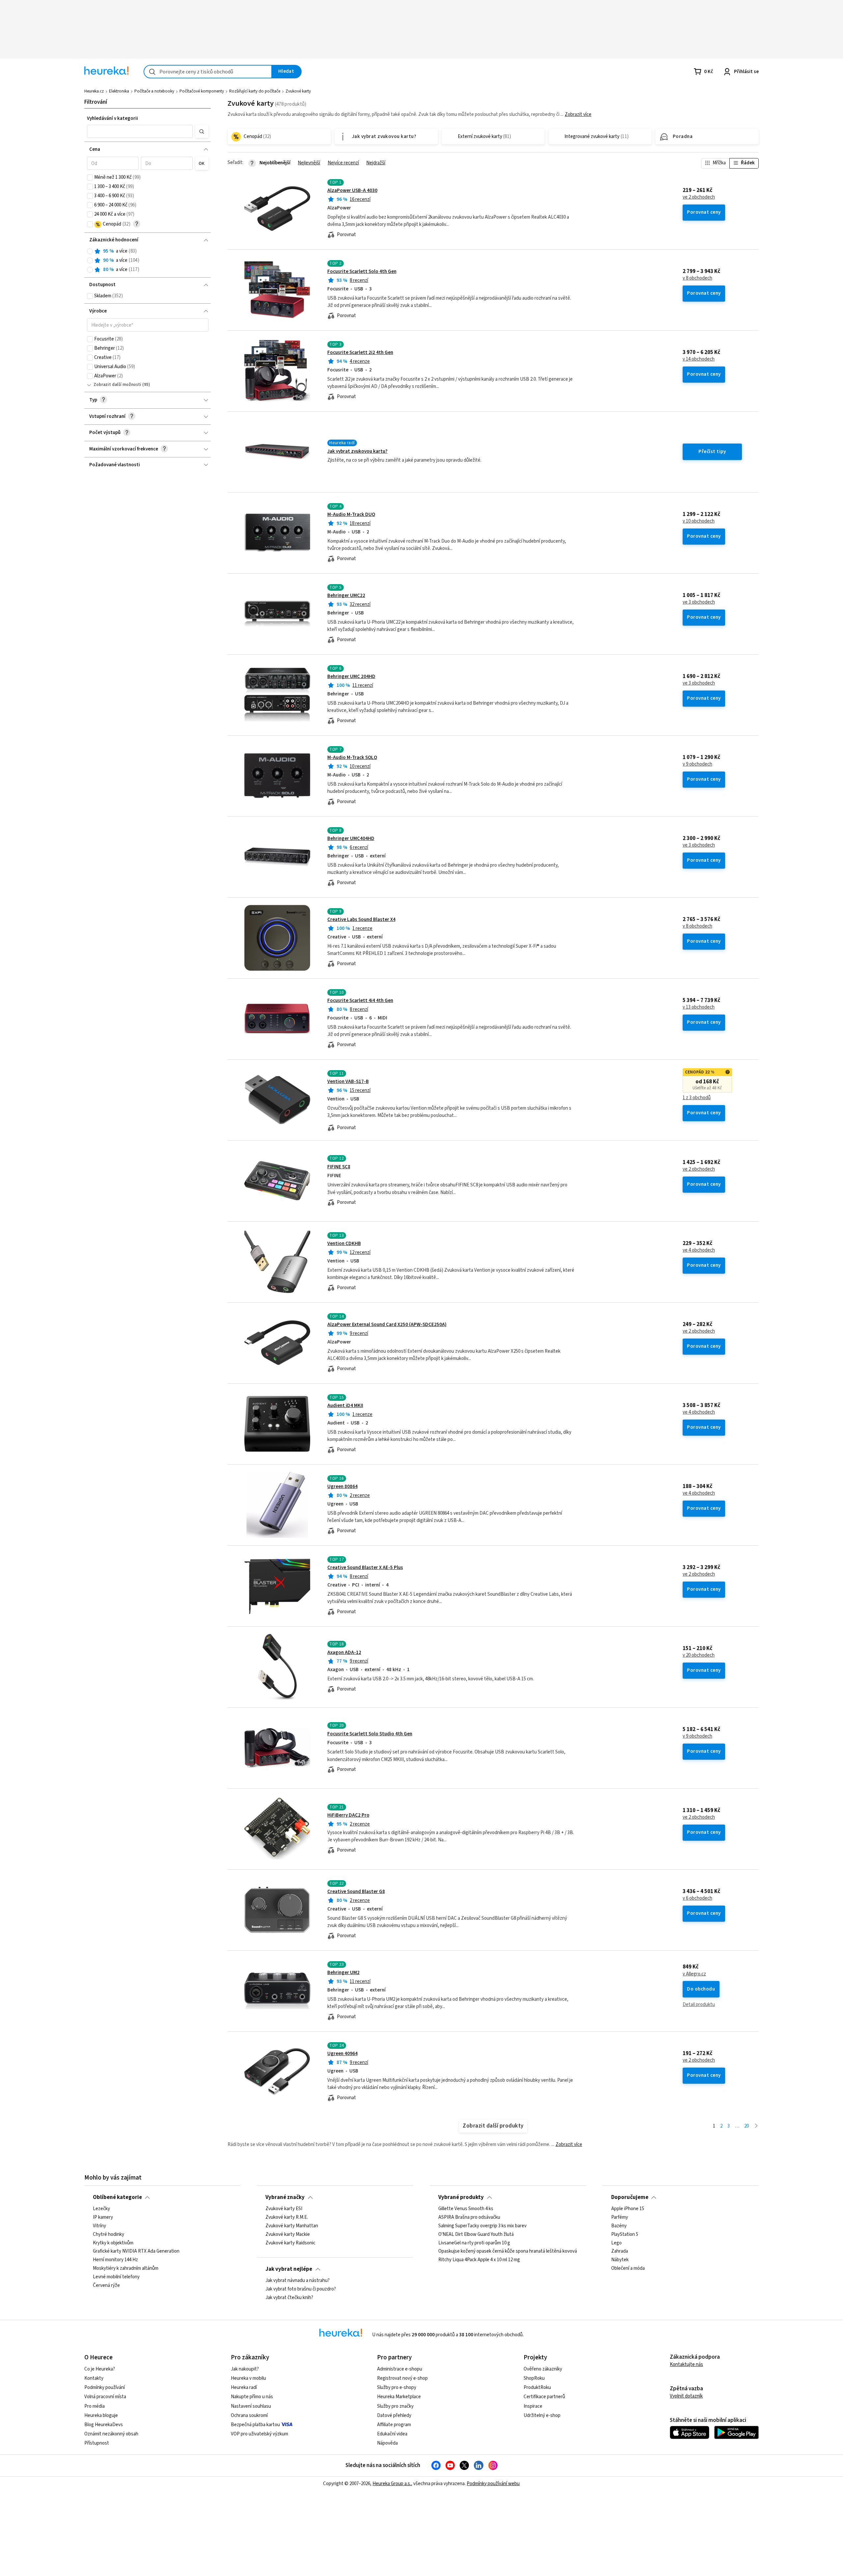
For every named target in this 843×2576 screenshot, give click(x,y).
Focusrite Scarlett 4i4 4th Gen (360, 1001)
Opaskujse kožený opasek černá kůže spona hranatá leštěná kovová (508, 2252)
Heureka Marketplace (399, 2397)
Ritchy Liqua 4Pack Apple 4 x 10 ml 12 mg (479, 2260)
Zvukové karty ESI (284, 2209)
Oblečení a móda (628, 2268)
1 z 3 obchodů (697, 1098)
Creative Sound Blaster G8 (356, 1892)
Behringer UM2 (343, 1973)
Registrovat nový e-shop (402, 2378)
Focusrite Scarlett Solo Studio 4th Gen (370, 1734)
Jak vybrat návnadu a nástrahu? (298, 2281)
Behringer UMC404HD (351, 839)
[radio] (90, 251)
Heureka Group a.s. (392, 2484)
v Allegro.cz (694, 1974)
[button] (140, 131)
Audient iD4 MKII (345, 1406)
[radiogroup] (148, 261)
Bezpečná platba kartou (255, 2425)
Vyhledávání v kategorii (112, 118)
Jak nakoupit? (245, 2369)
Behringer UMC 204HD (351, 677)
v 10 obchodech (699, 521)
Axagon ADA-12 (344, 1653)
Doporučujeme (630, 2197)
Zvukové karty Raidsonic (290, 2243)
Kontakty (94, 2378)
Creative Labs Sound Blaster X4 (361, 920)
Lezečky (101, 2209)
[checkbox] (90, 177)
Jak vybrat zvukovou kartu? (357, 451)
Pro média (95, 2406)
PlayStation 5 (625, 2235)
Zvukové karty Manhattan (292, 2226)
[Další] (756, 2126)
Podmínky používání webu (493, 2484)
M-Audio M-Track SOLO (352, 758)
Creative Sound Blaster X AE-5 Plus (365, 1568)
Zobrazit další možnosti (117, 385)
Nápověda (387, 2443)
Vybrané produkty (461, 2197)
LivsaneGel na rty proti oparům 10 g (474, 2243)
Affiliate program (394, 2425)
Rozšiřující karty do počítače (255, 91)
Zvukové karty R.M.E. (287, 2217)
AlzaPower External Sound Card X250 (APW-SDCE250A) (387, 1325)
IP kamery (103, 2217)
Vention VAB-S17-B (348, 1082)
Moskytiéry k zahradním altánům (126, 2268)
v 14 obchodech (699, 359)
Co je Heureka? (100, 2369)
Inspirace (533, 2406)
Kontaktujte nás (686, 2364)
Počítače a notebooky (154, 91)
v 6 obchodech (697, 1898)
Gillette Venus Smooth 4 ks (466, 2209)
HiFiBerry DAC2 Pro (348, 1815)
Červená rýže (106, 2286)
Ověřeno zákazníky (543, 2369)
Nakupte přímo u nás (252, 2397)
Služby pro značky (395, 2406)
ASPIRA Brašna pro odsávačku (469, 2217)
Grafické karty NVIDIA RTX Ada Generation (136, 2252)
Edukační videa (392, 2434)
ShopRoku (534, 2378)
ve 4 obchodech (699, 1250)
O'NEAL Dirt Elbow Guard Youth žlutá (476, 2235)
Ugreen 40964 (342, 2054)
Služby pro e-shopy (397, 2387)
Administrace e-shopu (400, 2369)
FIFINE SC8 (339, 1167)
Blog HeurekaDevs (104, 2425)
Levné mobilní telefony (116, 2277)
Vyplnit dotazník (686, 2396)
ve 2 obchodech (699, 197)
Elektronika (119, 91)
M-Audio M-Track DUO (351, 515)
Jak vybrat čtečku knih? (289, 2298)
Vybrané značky (285, 2197)
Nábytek (620, 2260)
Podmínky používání (105, 2387)
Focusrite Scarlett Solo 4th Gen (362, 271)
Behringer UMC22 (346, 596)
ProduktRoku (537, 2387)
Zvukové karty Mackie (288, 2235)
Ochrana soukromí (249, 2415)
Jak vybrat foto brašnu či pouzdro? (301, 2289)
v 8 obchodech (697, 278)
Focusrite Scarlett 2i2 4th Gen (360, 353)
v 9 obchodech (697, 764)
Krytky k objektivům (113, 2243)
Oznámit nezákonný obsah (111, 2434)
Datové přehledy (394, 2415)
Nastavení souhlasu (251, 2406)
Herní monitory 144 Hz (115, 2260)
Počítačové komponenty (202, 91)
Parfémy (620, 2217)
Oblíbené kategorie (117, 2197)
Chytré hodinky (109, 2235)
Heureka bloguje (101, 2415)
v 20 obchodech (699, 1655)
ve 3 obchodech (699, 602)
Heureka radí (244, 2387)
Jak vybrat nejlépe (289, 2269)
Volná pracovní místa (105, 2397)
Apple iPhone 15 (628, 2209)
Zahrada (620, 2252)
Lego (616, 2243)
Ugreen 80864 (342, 1487)
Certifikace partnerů (544, 2397)
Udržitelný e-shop (542, 2415)
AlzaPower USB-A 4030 (352, 190)
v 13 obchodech (699, 1007)
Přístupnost (97, 2443)
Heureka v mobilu (248, 2378)
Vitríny (99, 2226)
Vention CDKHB (344, 1244)
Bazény (619, 2226)
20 (747, 2126)
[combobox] (208, 72)
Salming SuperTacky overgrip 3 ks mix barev (482, 2226)
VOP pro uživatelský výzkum (259, 2434)
